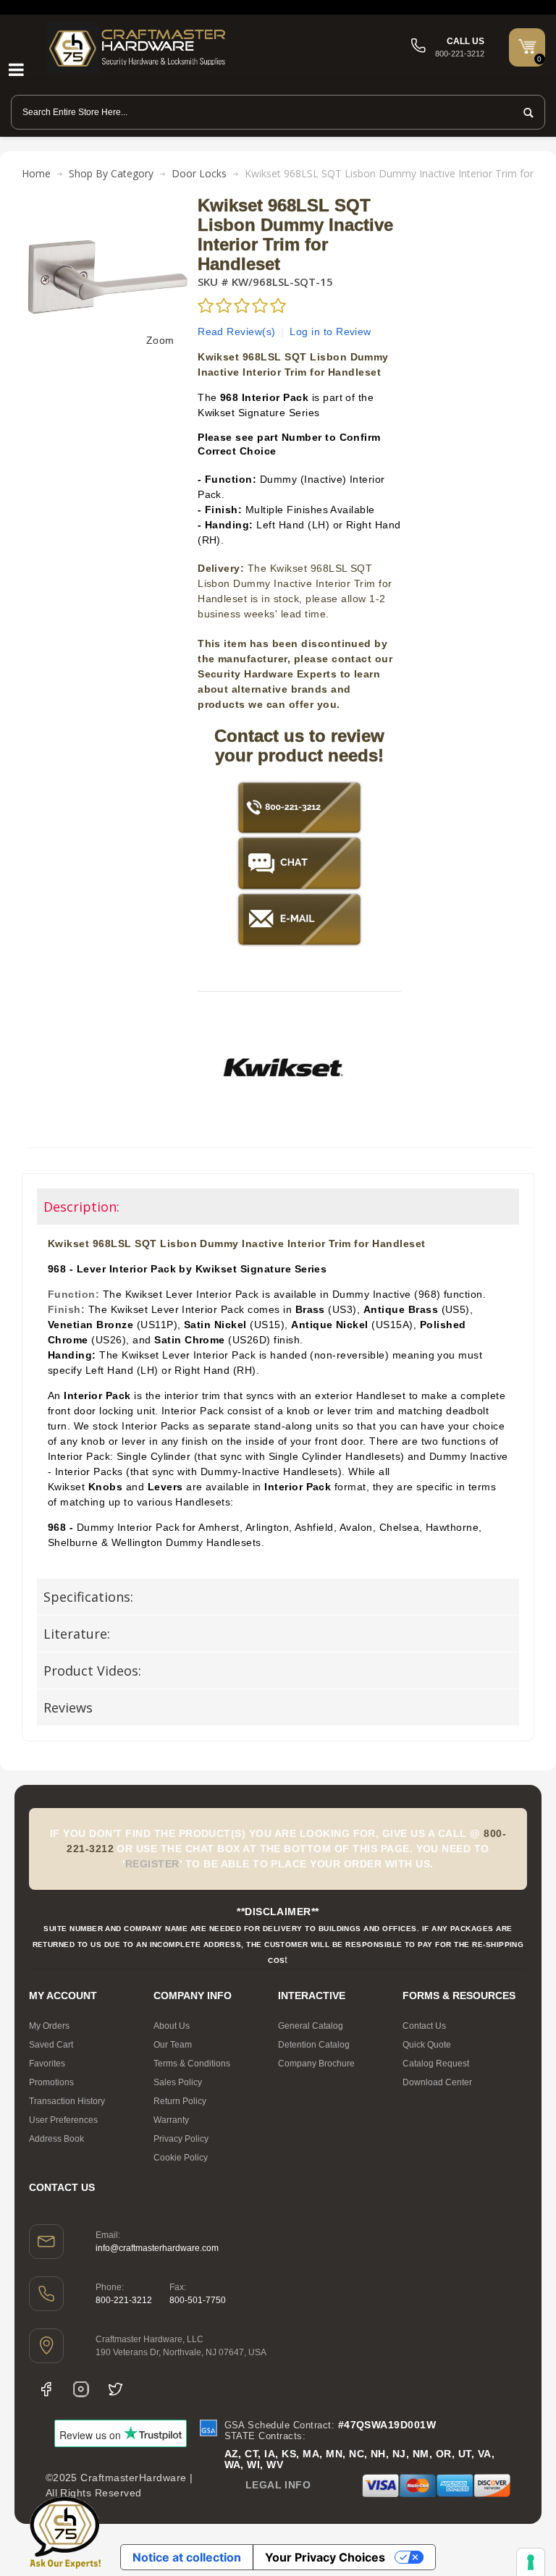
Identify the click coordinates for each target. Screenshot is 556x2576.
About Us (172, 2026)
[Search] (524, 112)
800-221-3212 (124, 2300)
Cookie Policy (181, 2158)
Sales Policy (178, 2082)
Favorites (47, 2064)
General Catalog (311, 2026)
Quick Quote (427, 2045)
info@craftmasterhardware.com (157, 2248)
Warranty (171, 2120)
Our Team (173, 2045)
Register (152, 1864)
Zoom (160, 340)
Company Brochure (316, 2064)
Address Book (56, 2139)
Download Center (437, 2082)
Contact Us (424, 2026)
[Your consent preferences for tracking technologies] (531, 2562)
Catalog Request (436, 2064)
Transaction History (67, 2101)
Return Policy (180, 2101)
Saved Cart (51, 2045)
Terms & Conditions (192, 2064)
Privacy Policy (181, 2139)
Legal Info (278, 2485)
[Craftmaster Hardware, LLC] (138, 47)
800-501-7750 (198, 2300)
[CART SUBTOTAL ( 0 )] (527, 46)
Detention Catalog (314, 2045)
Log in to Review (330, 331)
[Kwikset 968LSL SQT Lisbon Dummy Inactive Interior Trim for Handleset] (107, 203)
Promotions (51, 2082)
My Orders (49, 2026)
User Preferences (63, 2120)
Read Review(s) (237, 331)
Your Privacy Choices (325, 2557)
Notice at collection (187, 2557)
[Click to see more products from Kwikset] (283, 1068)
